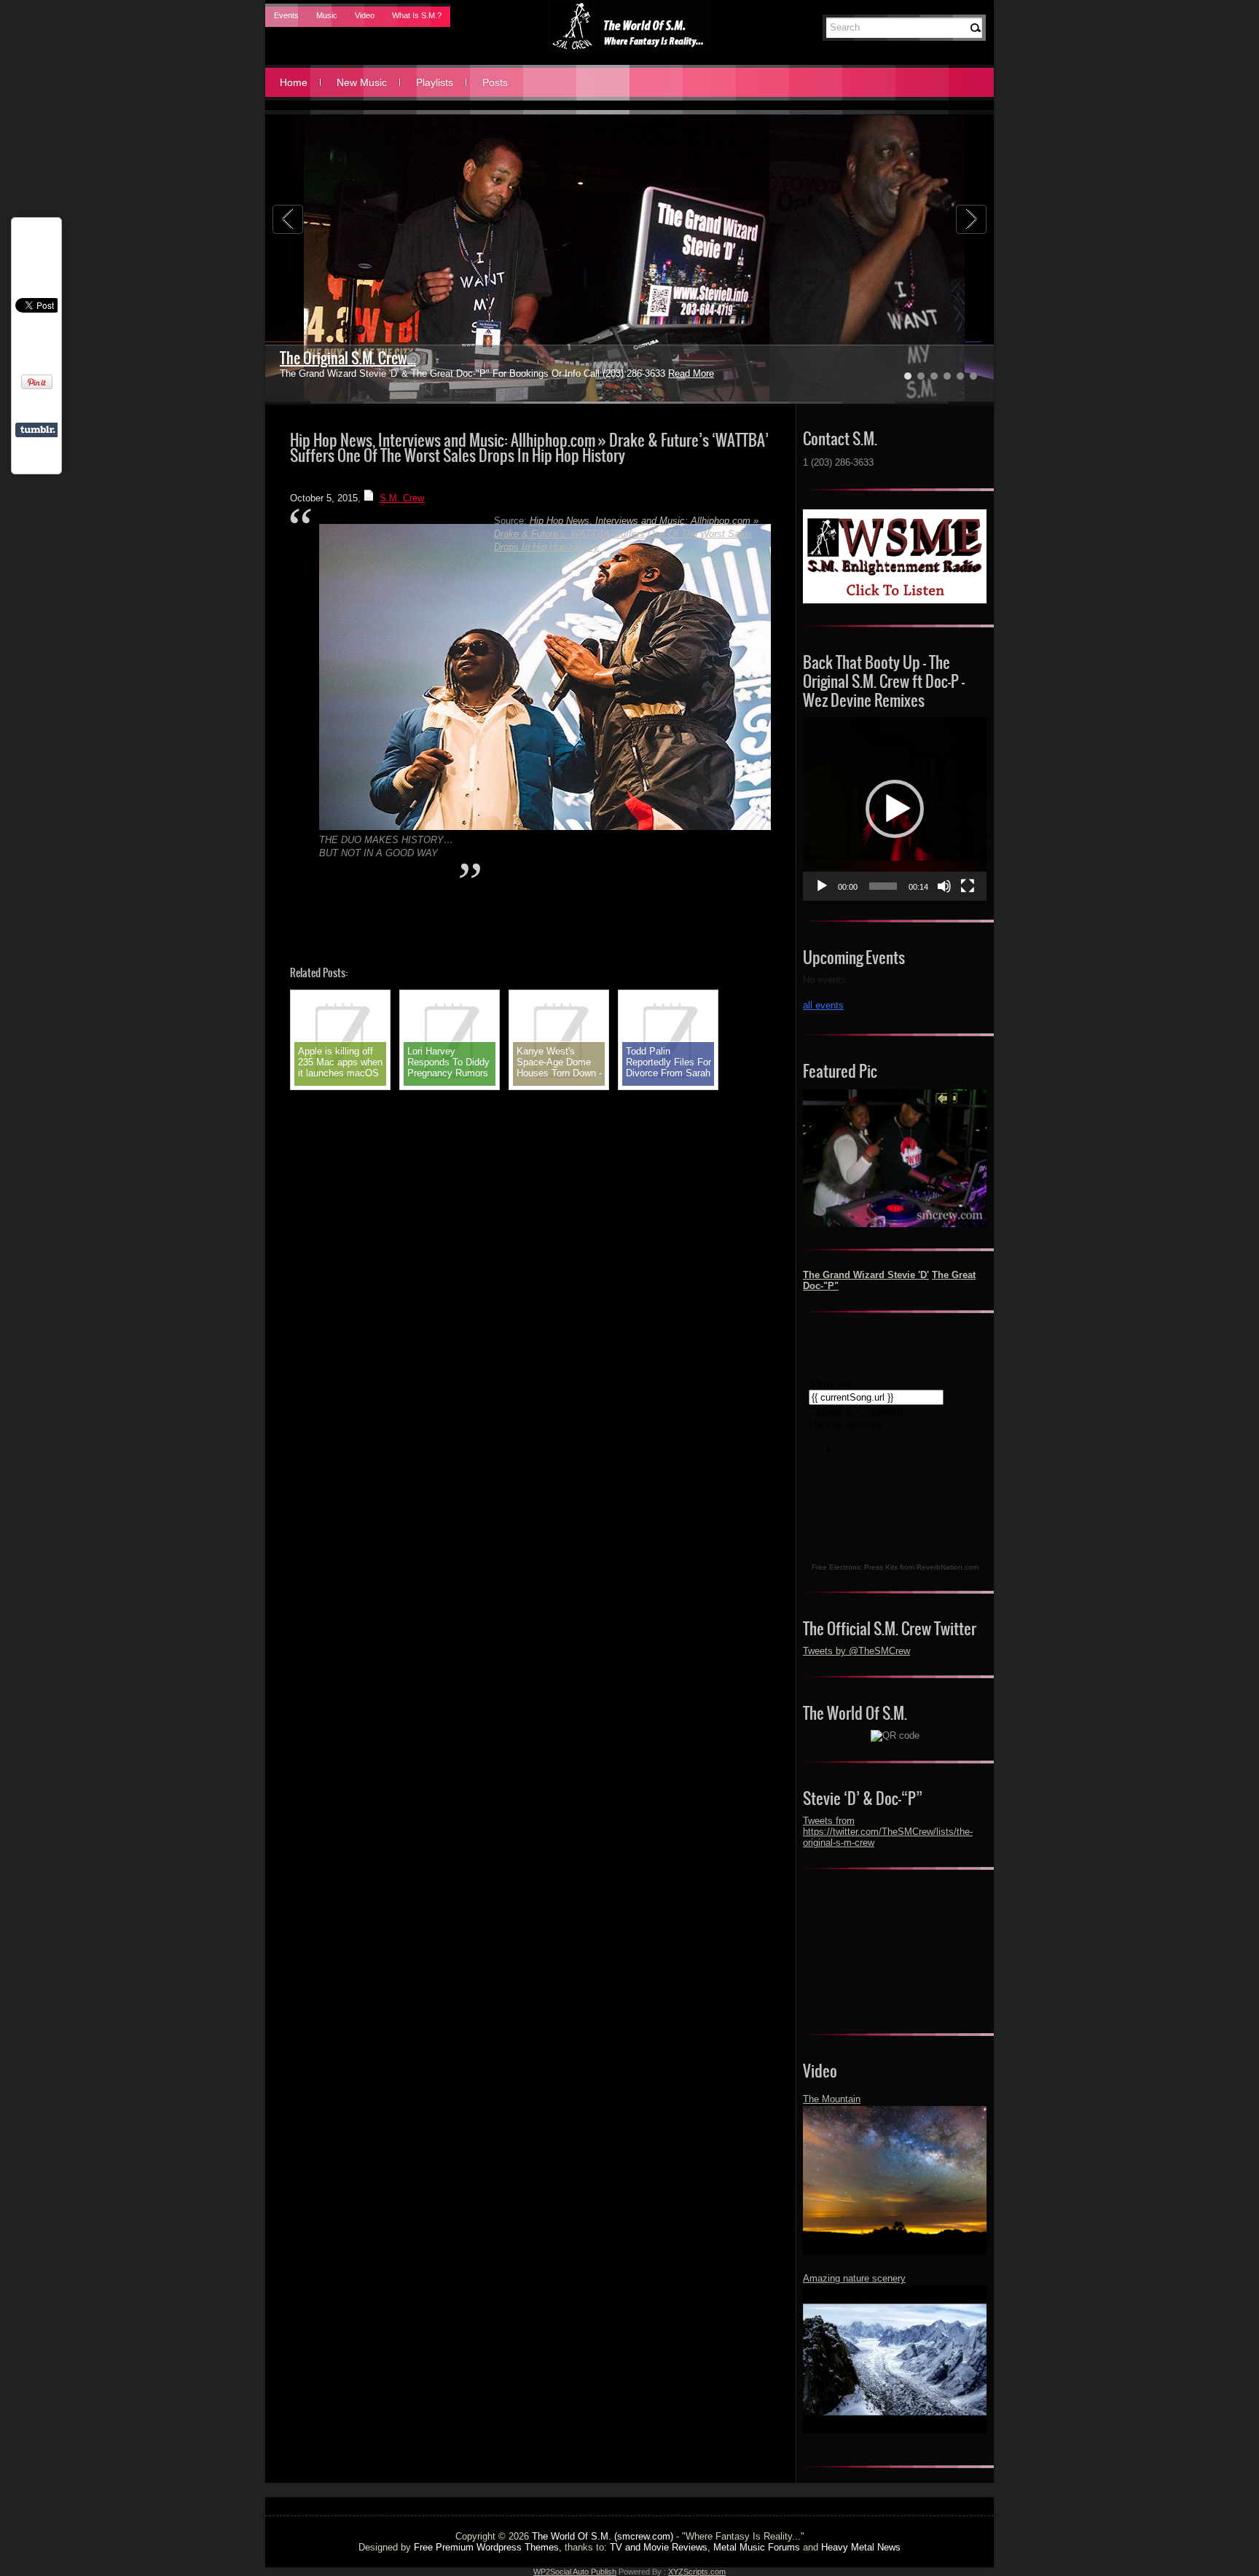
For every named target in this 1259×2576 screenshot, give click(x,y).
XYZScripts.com (697, 2572)
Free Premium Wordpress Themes (486, 2547)
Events (286, 15)
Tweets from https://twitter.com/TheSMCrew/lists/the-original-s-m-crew (888, 1832)
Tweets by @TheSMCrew (856, 1651)
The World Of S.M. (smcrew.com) (603, 2536)
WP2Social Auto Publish (575, 2572)
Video (365, 15)
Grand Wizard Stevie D (344, 358)
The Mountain (832, 2099)
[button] (895, 809)
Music (327, 15)
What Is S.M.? (417, 15)
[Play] (822, 886)
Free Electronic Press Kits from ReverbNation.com (895, 1567)
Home (294, 82)
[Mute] (944, 886)
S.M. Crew (402, 498)
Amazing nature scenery (854, 2278)
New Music (362, 82)
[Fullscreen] (968, 886)
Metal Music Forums (757, 2547)
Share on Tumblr (38, 430)
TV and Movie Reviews (659, 2547)
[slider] (883, 886)
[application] (895, 809)
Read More (656, 373)
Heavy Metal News (861, 2547)
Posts (495, 82)
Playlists (435, 82)
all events (823, 1005)
